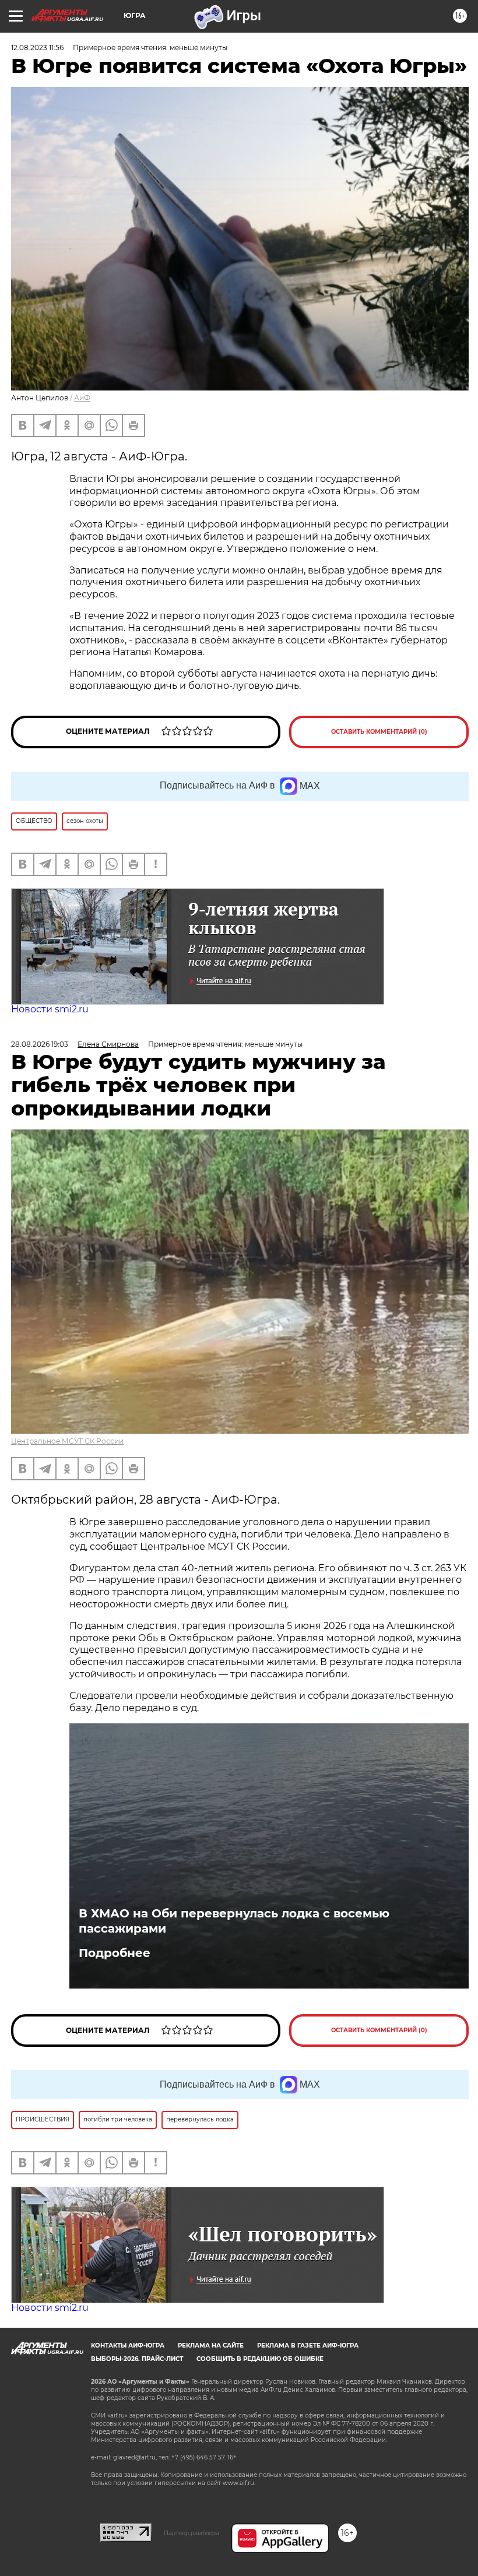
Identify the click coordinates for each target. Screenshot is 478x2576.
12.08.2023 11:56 (37, 47)
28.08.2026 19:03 (40, 1044)
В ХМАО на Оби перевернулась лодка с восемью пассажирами (234, 1921)
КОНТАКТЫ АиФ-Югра (128, 2346)
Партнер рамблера (191, 2533)
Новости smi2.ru (50, 1009)
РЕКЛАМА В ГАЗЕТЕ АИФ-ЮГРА (308, 2346)
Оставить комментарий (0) (379, 732)
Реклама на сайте (211, 2346)
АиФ (82, 398)
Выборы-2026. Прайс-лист (137, 2359)
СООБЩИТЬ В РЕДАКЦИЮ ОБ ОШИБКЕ (260, 2359)
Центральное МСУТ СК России (67, 1441)
